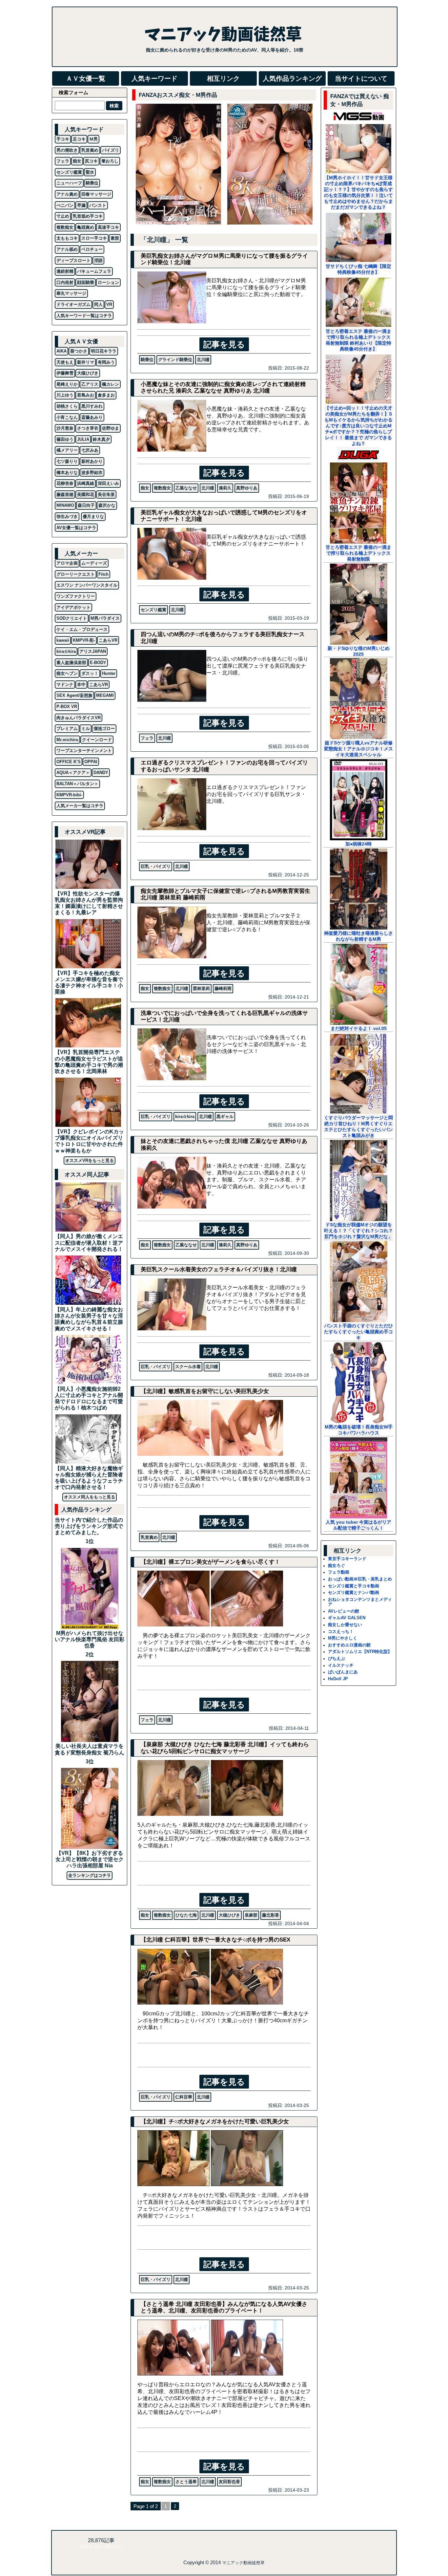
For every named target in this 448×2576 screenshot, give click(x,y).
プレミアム (67, 729)
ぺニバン (65, 205)
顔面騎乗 (86, 282)
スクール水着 (188, 1367)
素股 (115, 238)
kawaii (63, 640)
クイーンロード (97, 740)
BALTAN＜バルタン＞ (77, 784)
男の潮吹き (67, 150)
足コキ (79, 139)
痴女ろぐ (336, 1566)
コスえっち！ (341, 1631)
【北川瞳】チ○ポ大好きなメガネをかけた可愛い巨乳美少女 (215, 2122)
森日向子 (86, 505)
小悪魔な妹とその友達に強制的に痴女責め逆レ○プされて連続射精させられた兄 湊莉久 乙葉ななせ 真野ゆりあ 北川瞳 (223, 387)
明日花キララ (104, 351)
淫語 (98, 260)
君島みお (86, 395)
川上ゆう (65, 395)
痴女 (145, 488)
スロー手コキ (94, 238)
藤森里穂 (65, 494)
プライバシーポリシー (101, 2547)
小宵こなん (67, 417)
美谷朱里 (106, 494)
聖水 (90, 172)
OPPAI (91, 762)
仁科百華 (184, 2097)
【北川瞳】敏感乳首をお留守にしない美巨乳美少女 (205, 1391)
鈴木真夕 (101, 439)
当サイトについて (361, 78)
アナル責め (67, 194)
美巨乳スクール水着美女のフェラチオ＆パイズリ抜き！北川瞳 (219, 1269)
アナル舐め (67, 249)
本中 (81, 685)
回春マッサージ (96, 194)
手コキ (63, 139)
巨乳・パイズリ (156, 866)
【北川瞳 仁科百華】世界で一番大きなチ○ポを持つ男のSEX (215, 1940)
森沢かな (107, 505)
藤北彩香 (271, 1915)
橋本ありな (67, 472)
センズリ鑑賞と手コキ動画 (354, 1586)
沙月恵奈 (65, 428)
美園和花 (86, 494)
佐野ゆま (111, 428)
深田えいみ (108, 483)
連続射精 (65, 271)
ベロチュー (92, 249)
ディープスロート (73, 260)
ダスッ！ (90, 673)
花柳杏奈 (65, 483)
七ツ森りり (67, 461)
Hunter (109, 673)
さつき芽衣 (88, 428)
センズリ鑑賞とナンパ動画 (354, 1592)
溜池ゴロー (104, 729)
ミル (86, 729)
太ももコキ (67, 238)
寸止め (63, 216)
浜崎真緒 (86, 483)
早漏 (81, 205)
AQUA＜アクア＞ (73, 773)
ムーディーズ (94, 563)
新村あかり (92, 461)
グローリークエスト (76, 574)
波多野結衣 (92, 472)
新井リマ (86, 362)
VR (109, 304)
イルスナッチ (341, 1665)
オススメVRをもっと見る (90, 1160)
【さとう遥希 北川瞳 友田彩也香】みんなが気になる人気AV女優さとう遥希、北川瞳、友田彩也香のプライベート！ (224, 2307)
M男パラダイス (105, 618)
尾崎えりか (67, 384)
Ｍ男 (93, 139)
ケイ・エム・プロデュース (82, 629)
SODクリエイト (72, 618)
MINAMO (65, 505)
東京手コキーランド (347, 1559)
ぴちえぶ (336, 1658)
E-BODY (98, 663)
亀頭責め (86, 227)
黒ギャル (225, 1116)
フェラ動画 (339, 1572)
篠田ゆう (65, 439)
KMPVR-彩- (84, 640)
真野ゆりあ (247, 488)
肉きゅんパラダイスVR (79, 718)
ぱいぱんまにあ (343, 1672)
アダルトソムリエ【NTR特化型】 (360, 1652)
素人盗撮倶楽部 (71, 663)
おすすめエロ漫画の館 (349, 1645)
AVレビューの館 (344, 1611)
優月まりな (93, 516)
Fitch (103, 574)
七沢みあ (90, 450)
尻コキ (91, 161)
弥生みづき (67, 516)
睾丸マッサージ (71, 293)
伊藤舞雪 (65, 373)
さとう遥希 (186, 2482)
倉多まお (106, 395)
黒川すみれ (92, 406)
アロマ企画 (67, 563)
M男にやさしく (343, 1638)
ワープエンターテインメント (84, 751)
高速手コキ (108, 227)
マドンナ (65, 685)
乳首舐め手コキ (88, 216)
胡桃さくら (67, 406)
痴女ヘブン (67, 673)
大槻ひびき (229, 1915)
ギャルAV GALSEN (347, 1618)
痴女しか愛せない (345, 1625)
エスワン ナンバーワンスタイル (87, 585)
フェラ (147, 738)
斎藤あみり (92, 417)
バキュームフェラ (94, 271)
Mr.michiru (67, 740)
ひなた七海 (186, 1915)
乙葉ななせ (186, 488)
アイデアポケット (73, 607)
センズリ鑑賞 (153, 610)
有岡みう (106, 362)
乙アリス (90, 384)
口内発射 (65, 282)
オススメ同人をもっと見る (90, 1497)
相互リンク (223, 78)
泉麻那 (251, 1915)
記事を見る (224, 344)
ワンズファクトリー (76, 596)
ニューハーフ (69, 183)
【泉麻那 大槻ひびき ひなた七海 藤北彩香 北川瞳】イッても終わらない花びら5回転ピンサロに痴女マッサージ (225, 1748)
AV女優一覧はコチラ (76, 528)
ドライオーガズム (73, 304)
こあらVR (108, 640)
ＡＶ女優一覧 (86, 78)
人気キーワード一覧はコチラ (84, 316)
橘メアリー (67, 450)
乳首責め (149, 1537)
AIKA (61, 351)
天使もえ (65, 362)
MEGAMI (105, 695)
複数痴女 (162, 488)
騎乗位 (147, 360)
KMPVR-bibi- (69, 795)
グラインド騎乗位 (175, 360)
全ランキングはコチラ (90, 1875)
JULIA (83, 439)
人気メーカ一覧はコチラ (80, 806)
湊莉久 (225, 488)
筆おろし (110, 161)
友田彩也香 (229, 2482)
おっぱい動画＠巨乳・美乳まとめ (360, 1579)
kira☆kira (185, 1116)
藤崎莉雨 (223, 988)
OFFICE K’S (69, 762)
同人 (98, 304)
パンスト (98, 205)
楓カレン (111, 384)
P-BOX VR (67, 707)
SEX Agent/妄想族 (74, 695)
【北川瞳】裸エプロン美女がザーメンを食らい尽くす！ (210, 1562)
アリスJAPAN (93, 651)
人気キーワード (154, 78)
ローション (108, 282)
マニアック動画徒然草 (243, 2563)
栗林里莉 (201, 988)
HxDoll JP (338, 1679)
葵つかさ (79, 351)
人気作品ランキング (292, 78)
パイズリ (111, 150)
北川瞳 (203, 360)
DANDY (101, 773)
